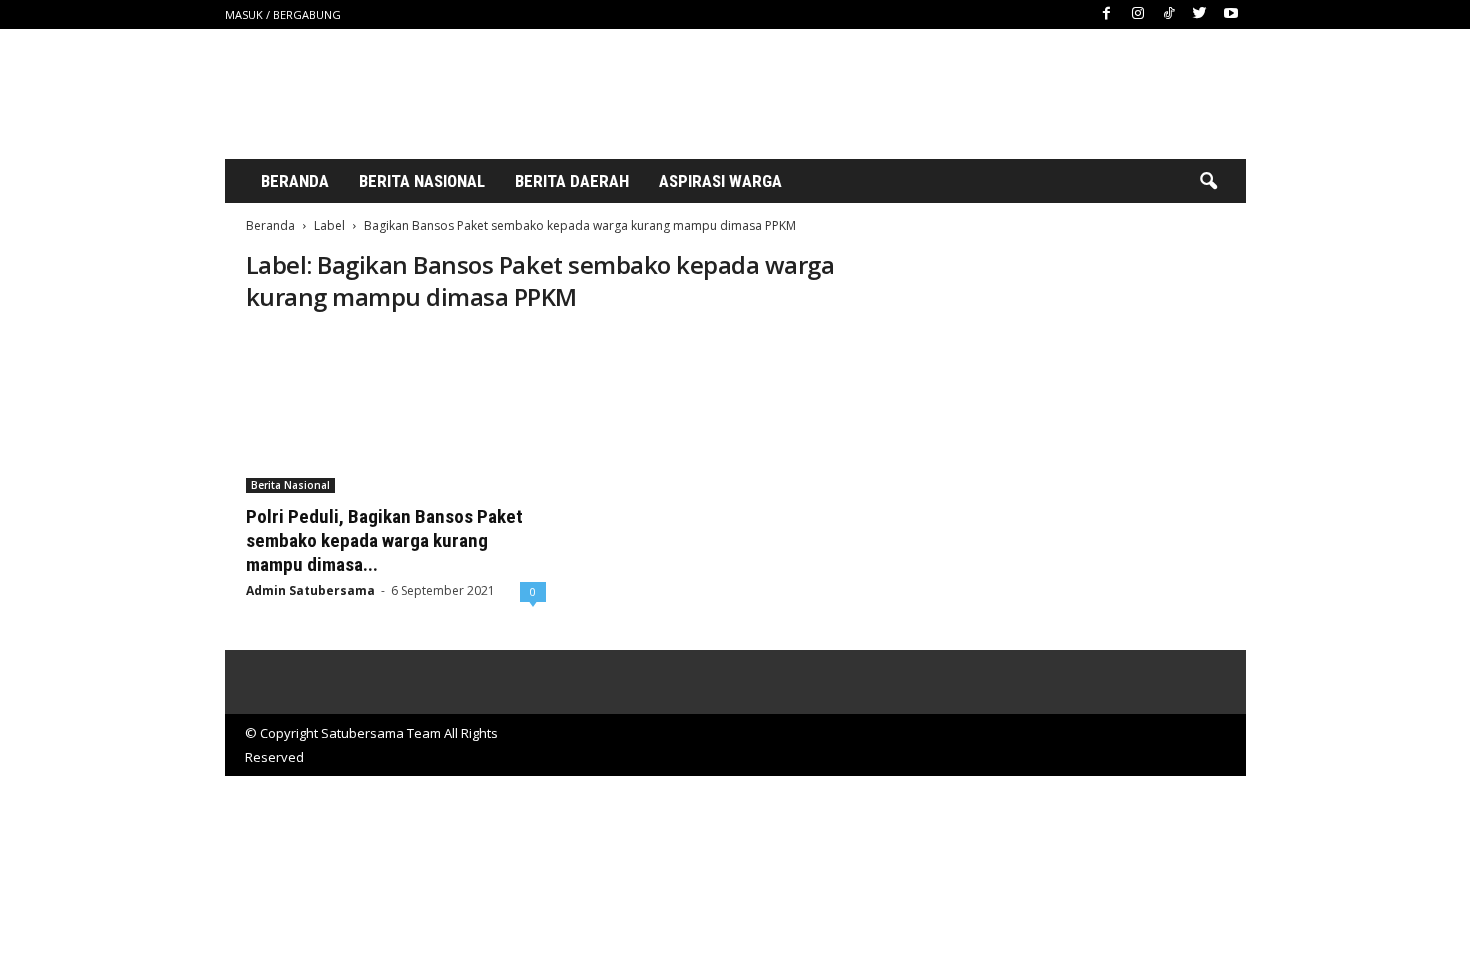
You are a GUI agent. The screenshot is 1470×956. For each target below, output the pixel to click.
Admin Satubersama (310, 590)
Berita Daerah (572, 181)
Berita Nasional (422, 181)
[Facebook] (1107, 14)
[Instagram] (1138, 14)
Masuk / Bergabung (283, 14)
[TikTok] (1169, 14)
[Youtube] (1231, 14)
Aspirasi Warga (720, 181)
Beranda (295, 181)
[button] (1208, 182)
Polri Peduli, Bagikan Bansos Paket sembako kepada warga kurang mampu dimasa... (384, 540)
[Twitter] (1200, 14)
